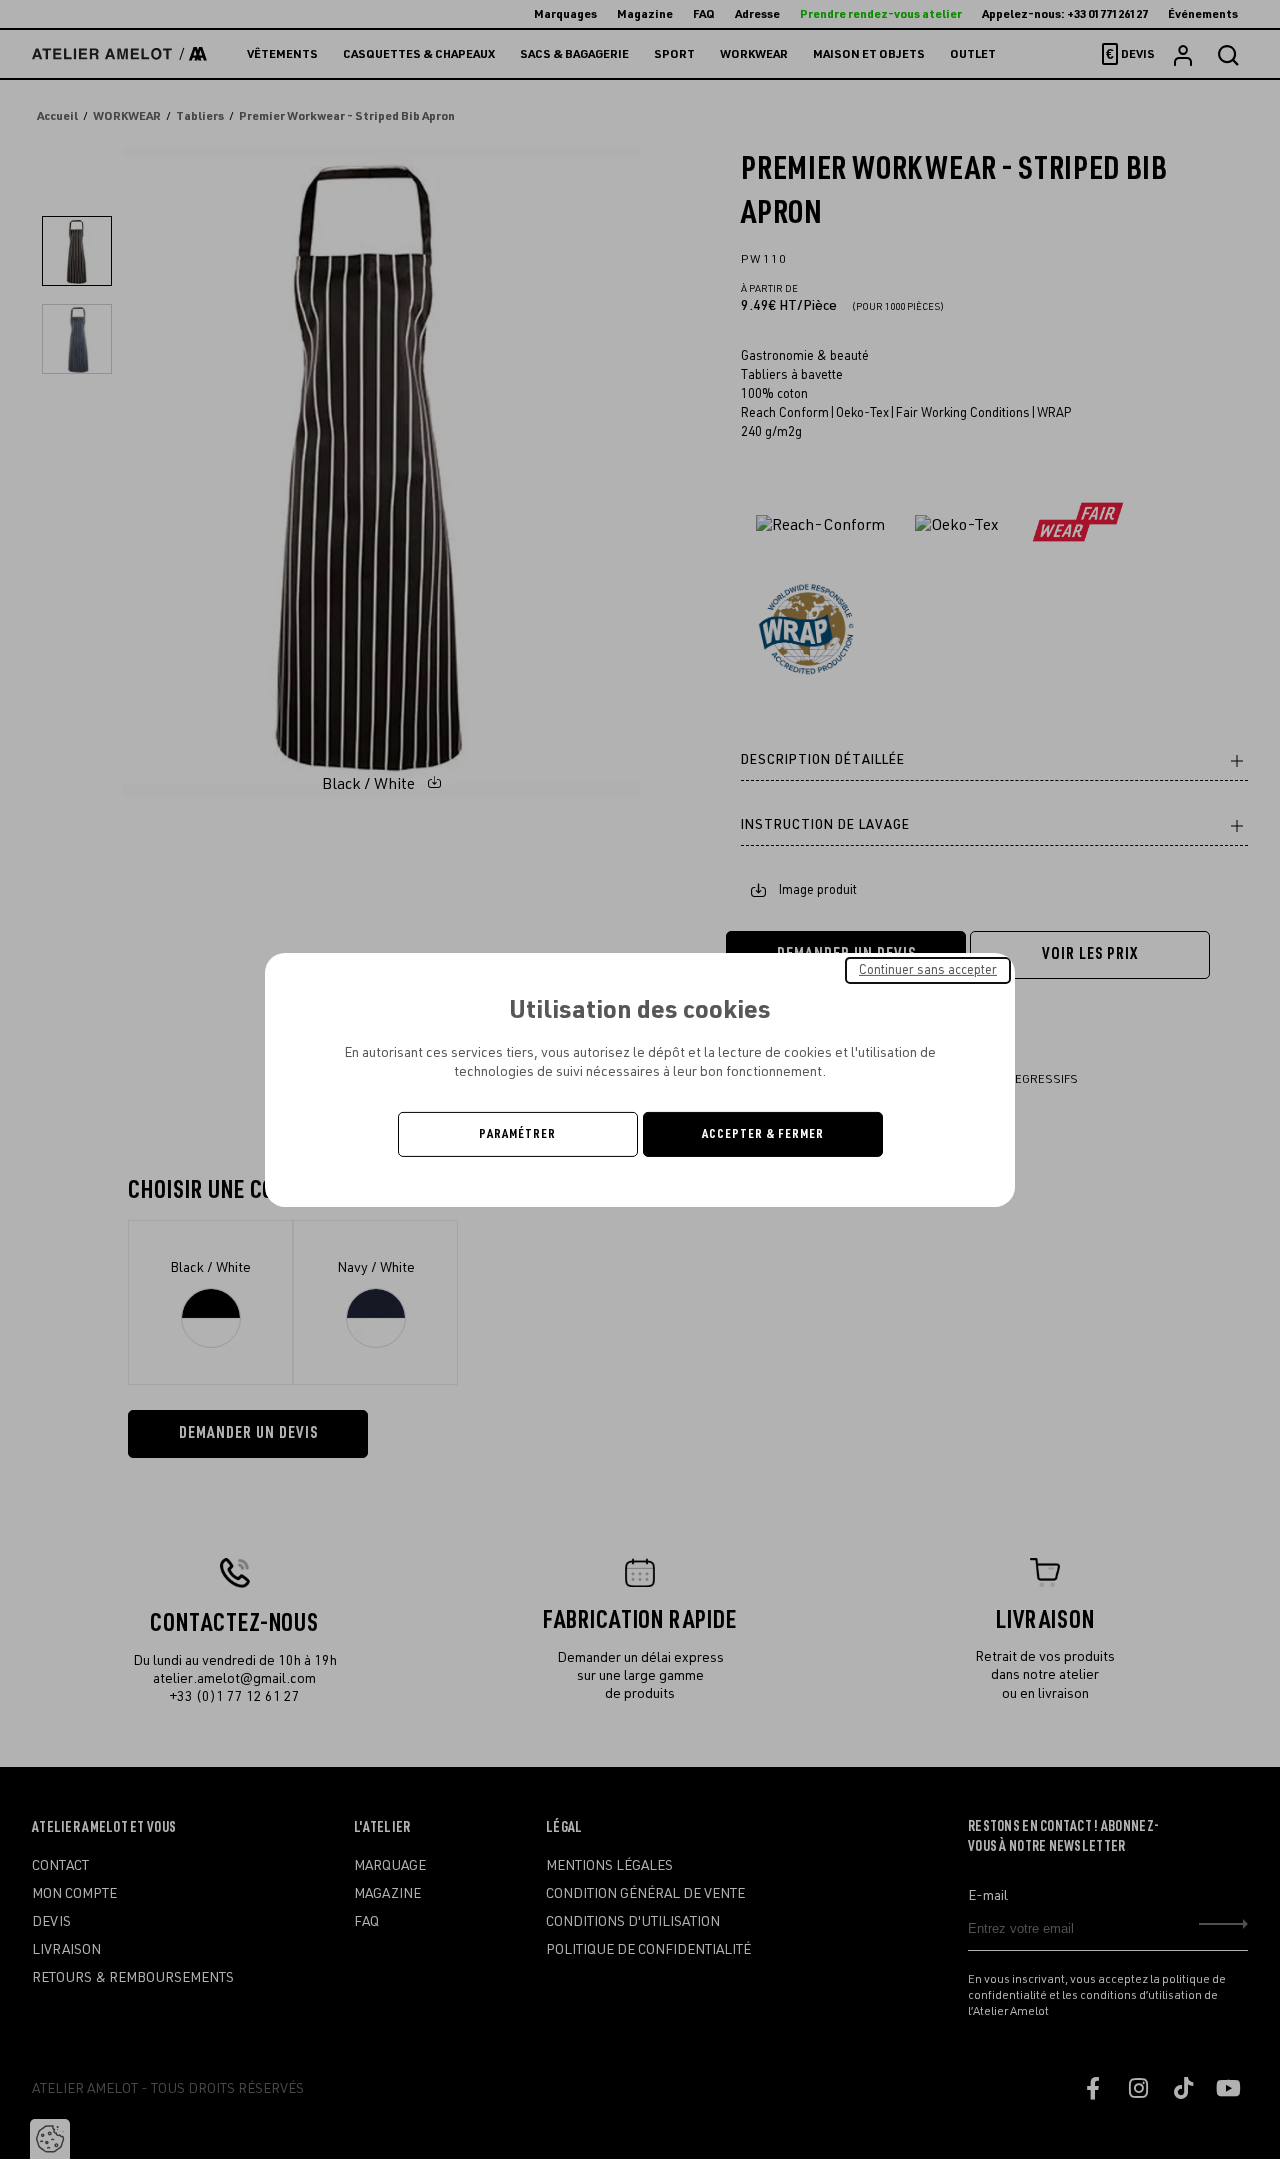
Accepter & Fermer (763, 1134)
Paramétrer (517, 1134)
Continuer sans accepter (928, 969)
